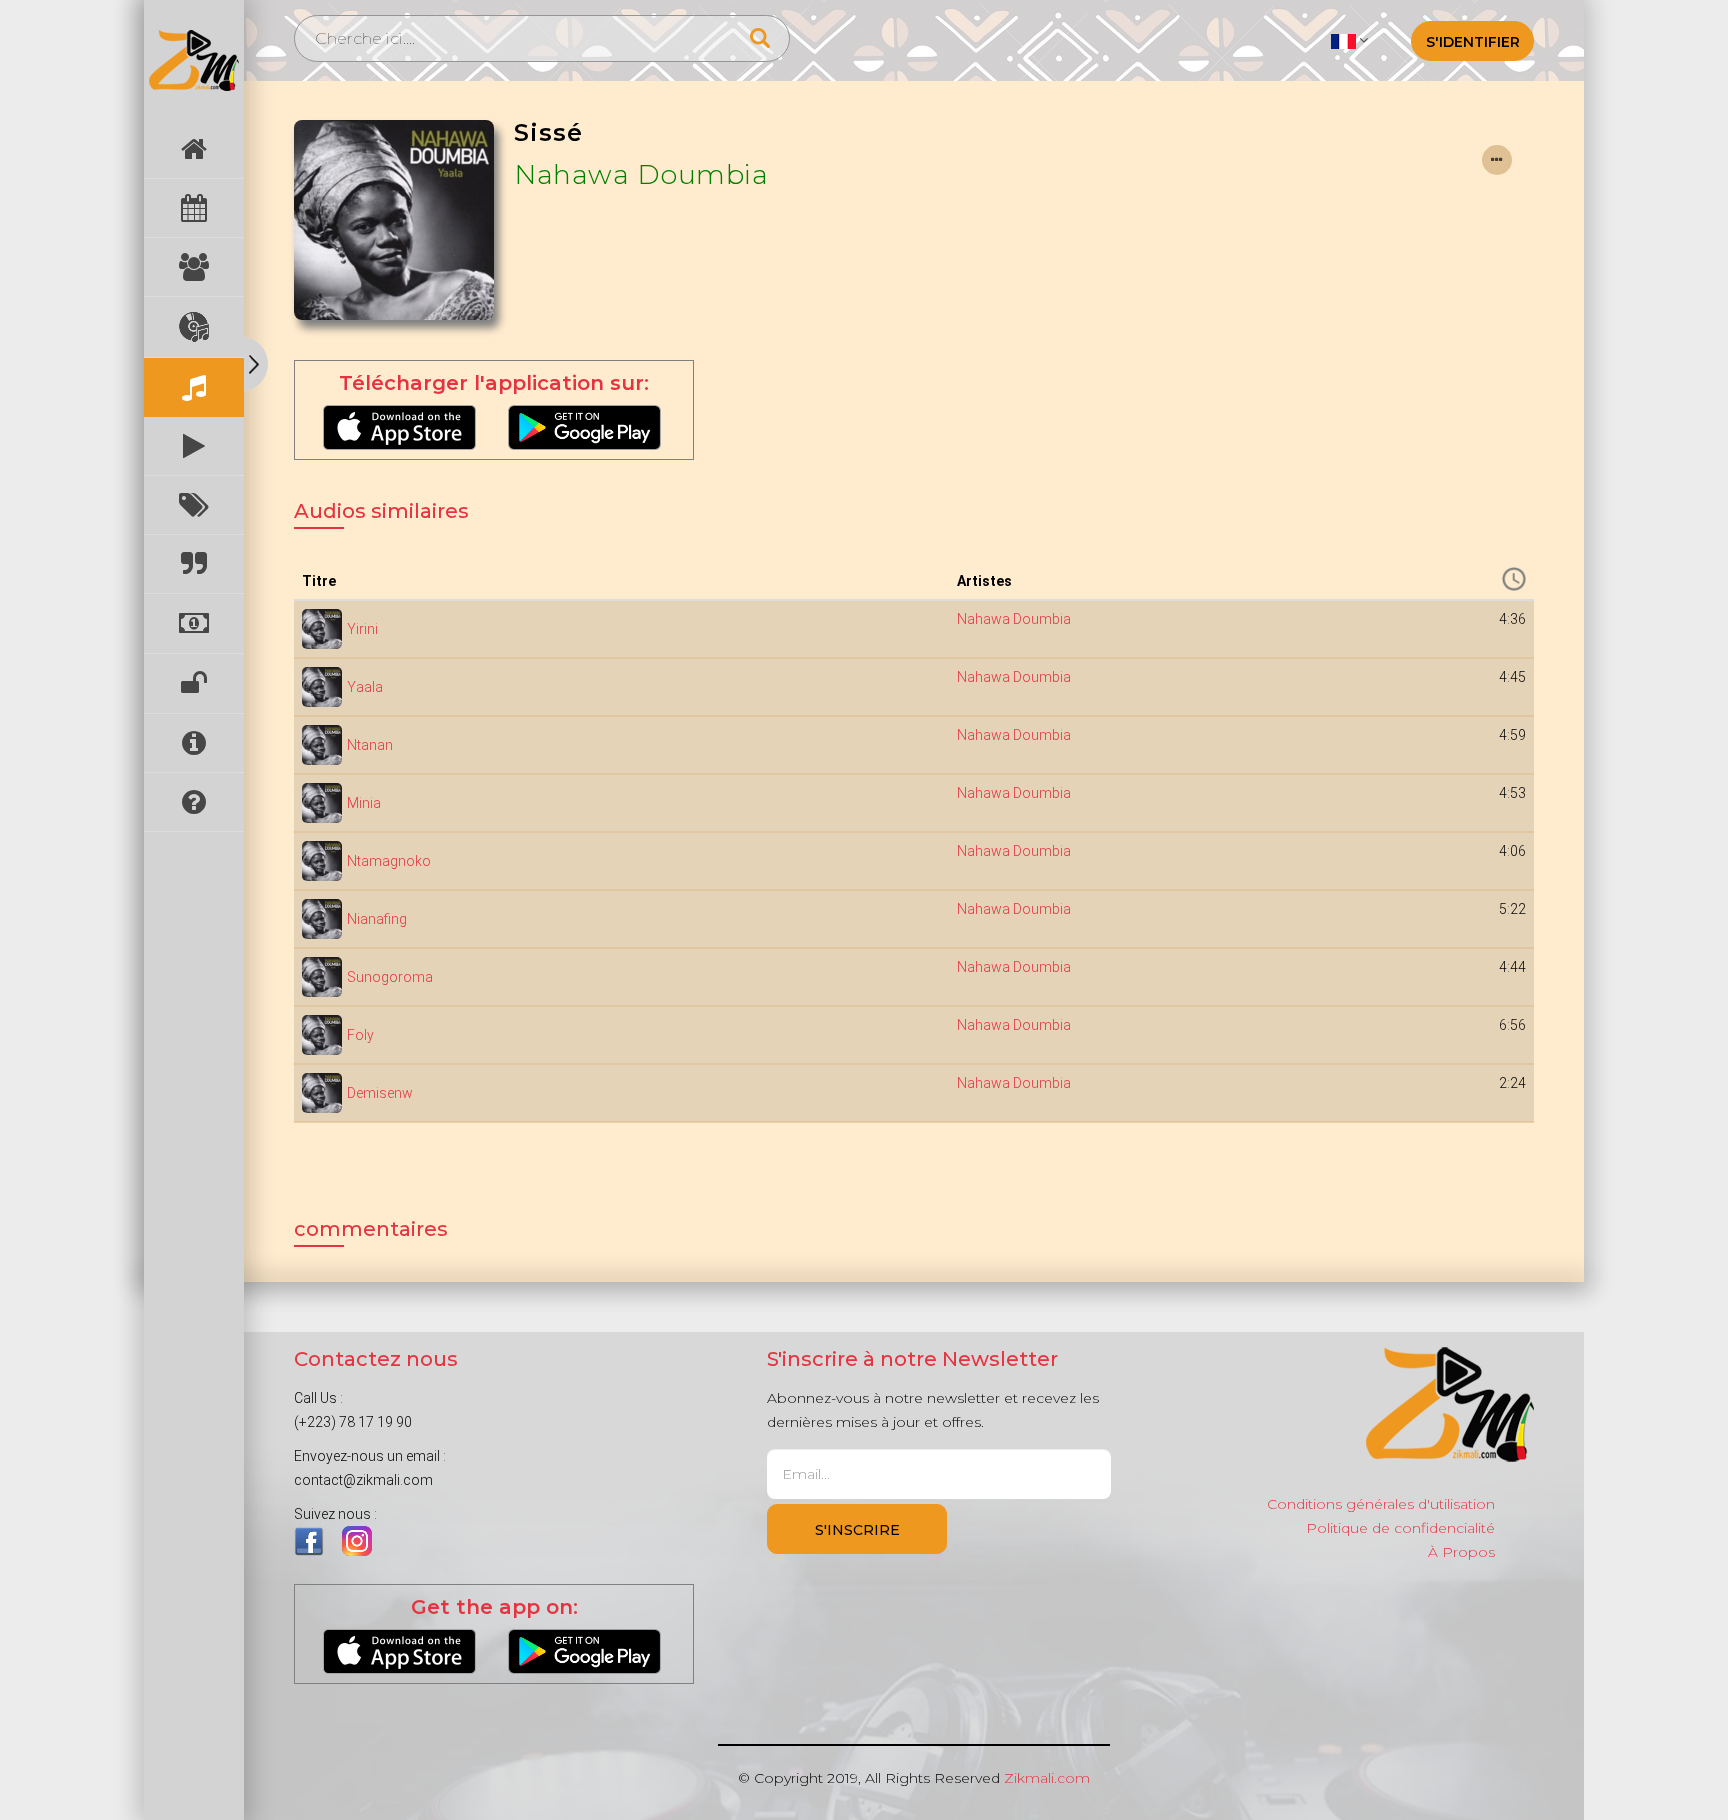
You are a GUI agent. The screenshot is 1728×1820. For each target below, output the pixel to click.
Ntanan (370, 745)
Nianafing (377, 919)
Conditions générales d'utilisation (1381, 1504)
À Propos (1461, 1552)
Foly (360, 1035)
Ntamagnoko (389, 861)
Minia (364, 803)
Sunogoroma (390, 977)
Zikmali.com (1047, 1778)
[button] (1349, 40)
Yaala (365, 687)
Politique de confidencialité (1400, 1528)
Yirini (362, 629)
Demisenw (380, 1093)
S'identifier (1473, 42)
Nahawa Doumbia (641, 174)
